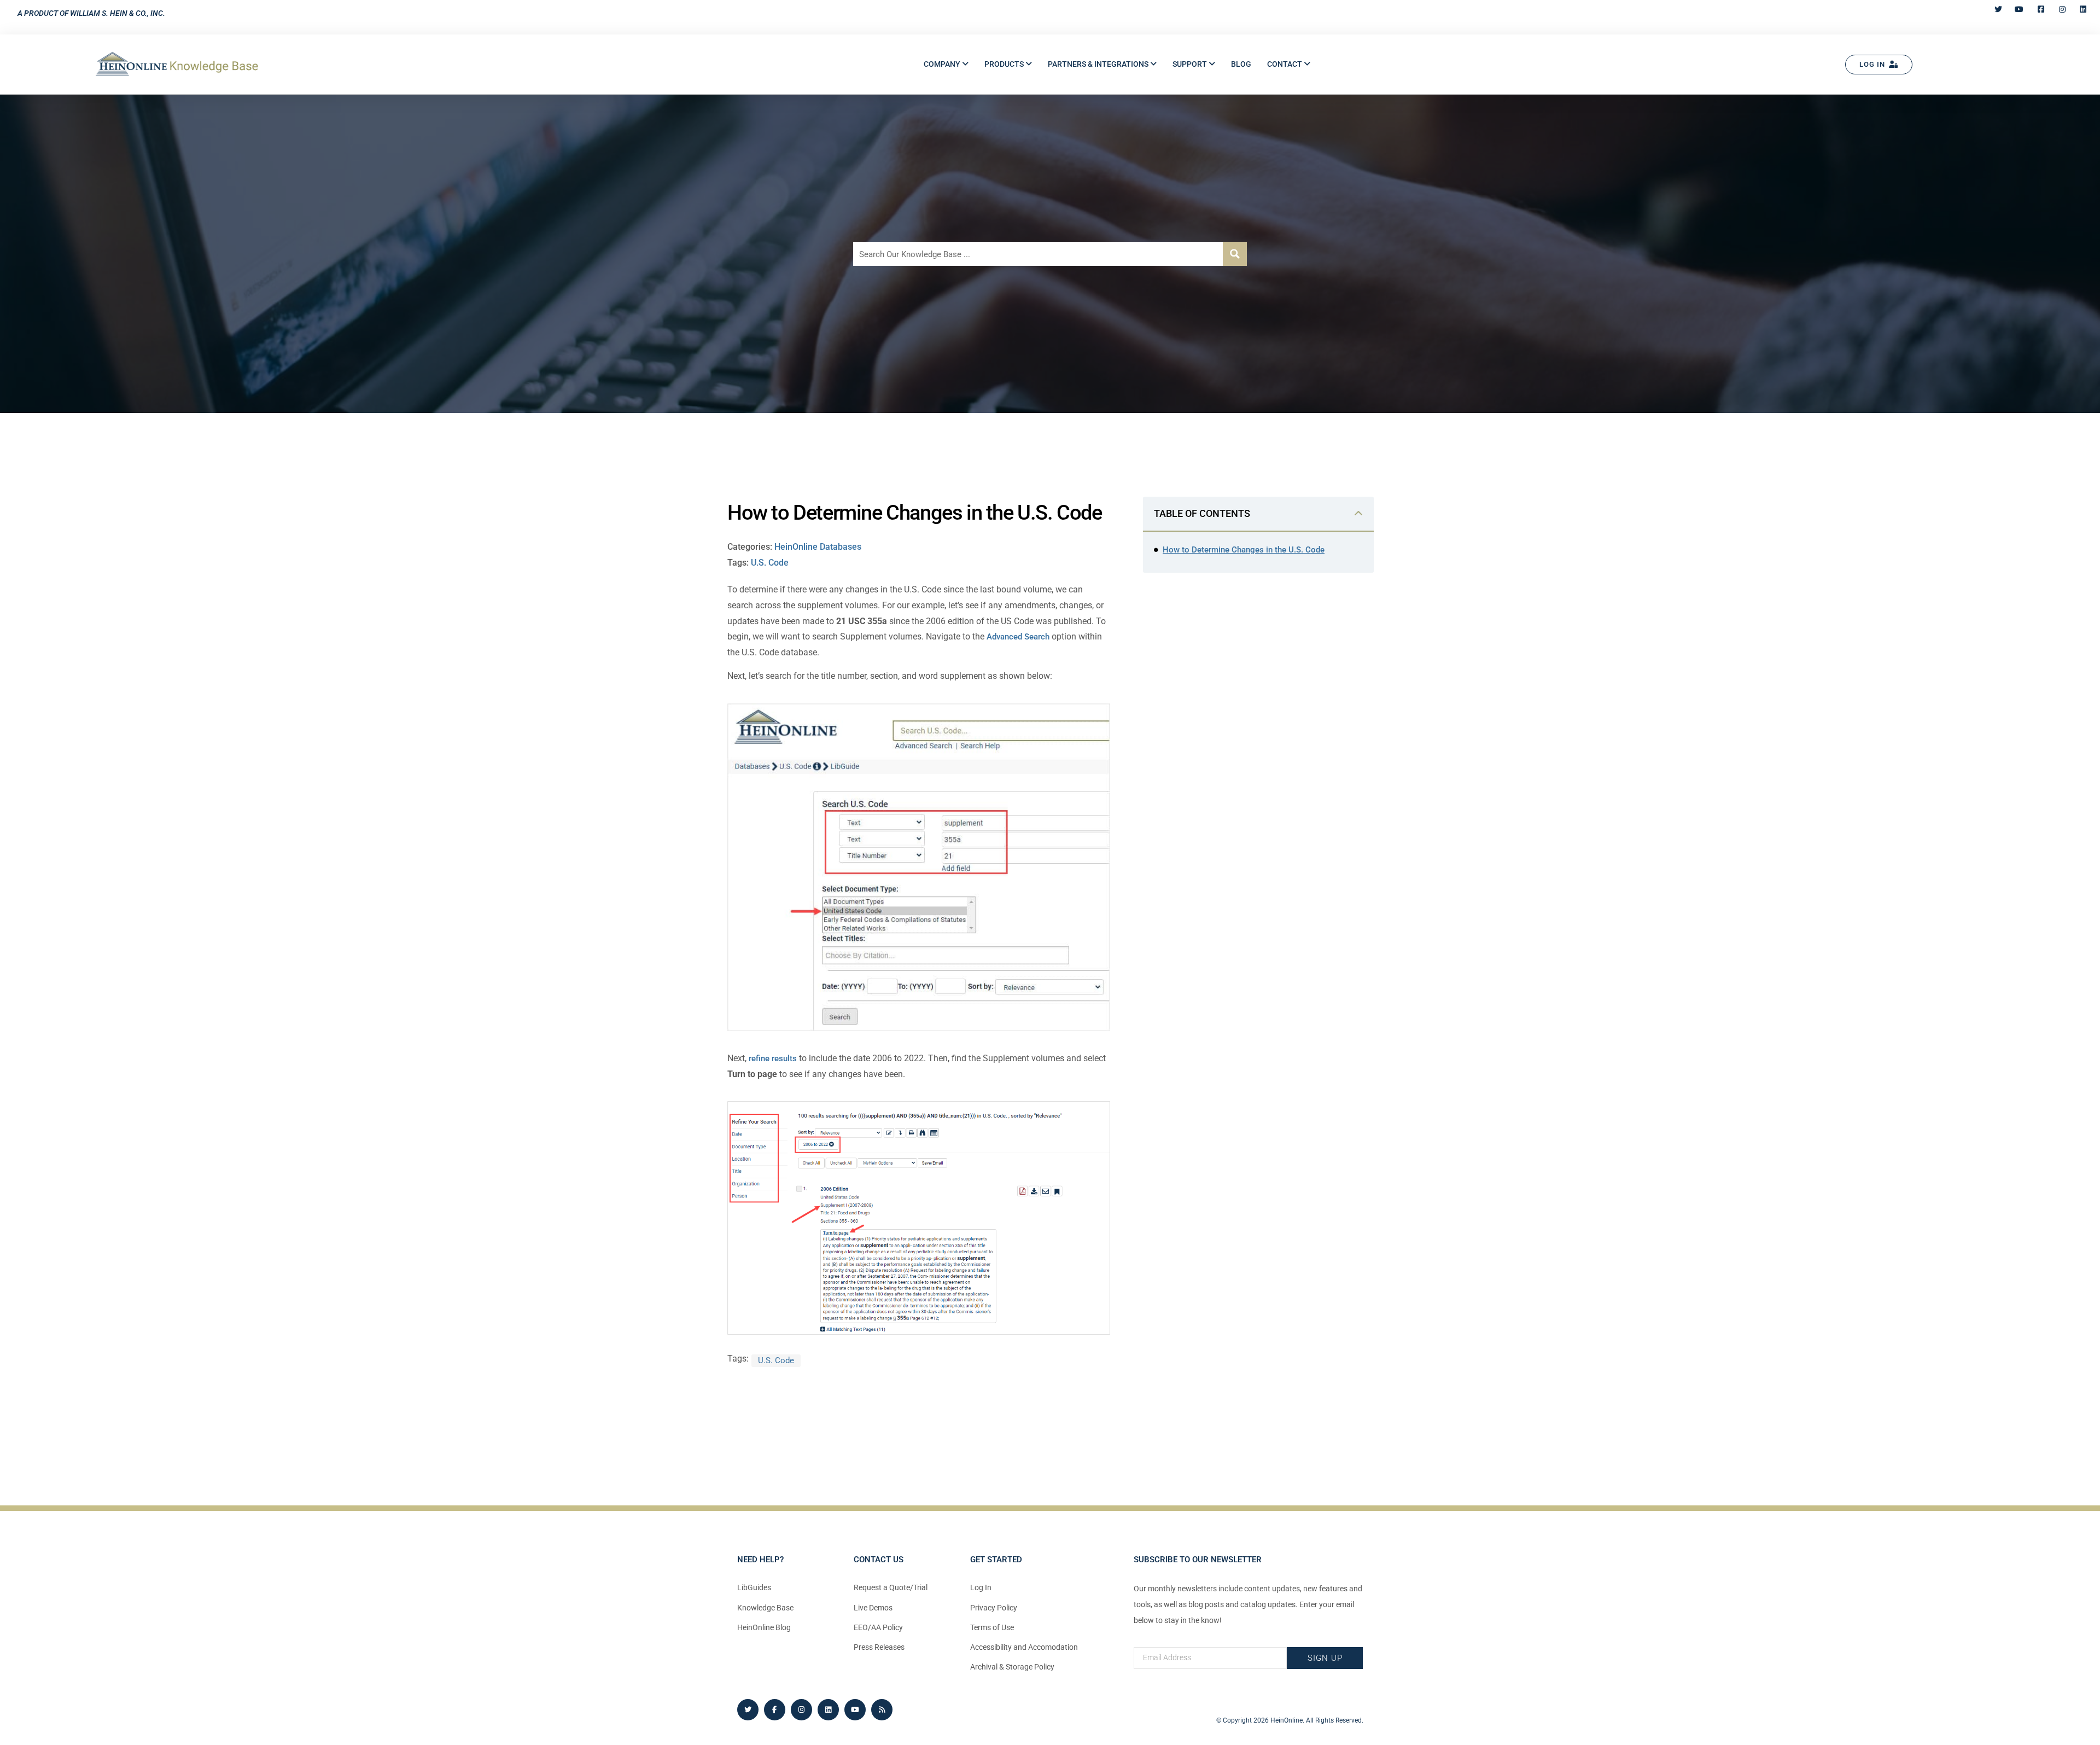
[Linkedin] (828, 1710)
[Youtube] (855, 1710)
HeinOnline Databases (818, 547)
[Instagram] (801, 1710)
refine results (773, 1058)
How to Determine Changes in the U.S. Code (1244, 550)
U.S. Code (770, 563)
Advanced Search (1018, 637)
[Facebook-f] (775, 1710)
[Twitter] (748, 1710)
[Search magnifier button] (1235, 254)
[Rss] (882, 1710)
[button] (946, 64)
